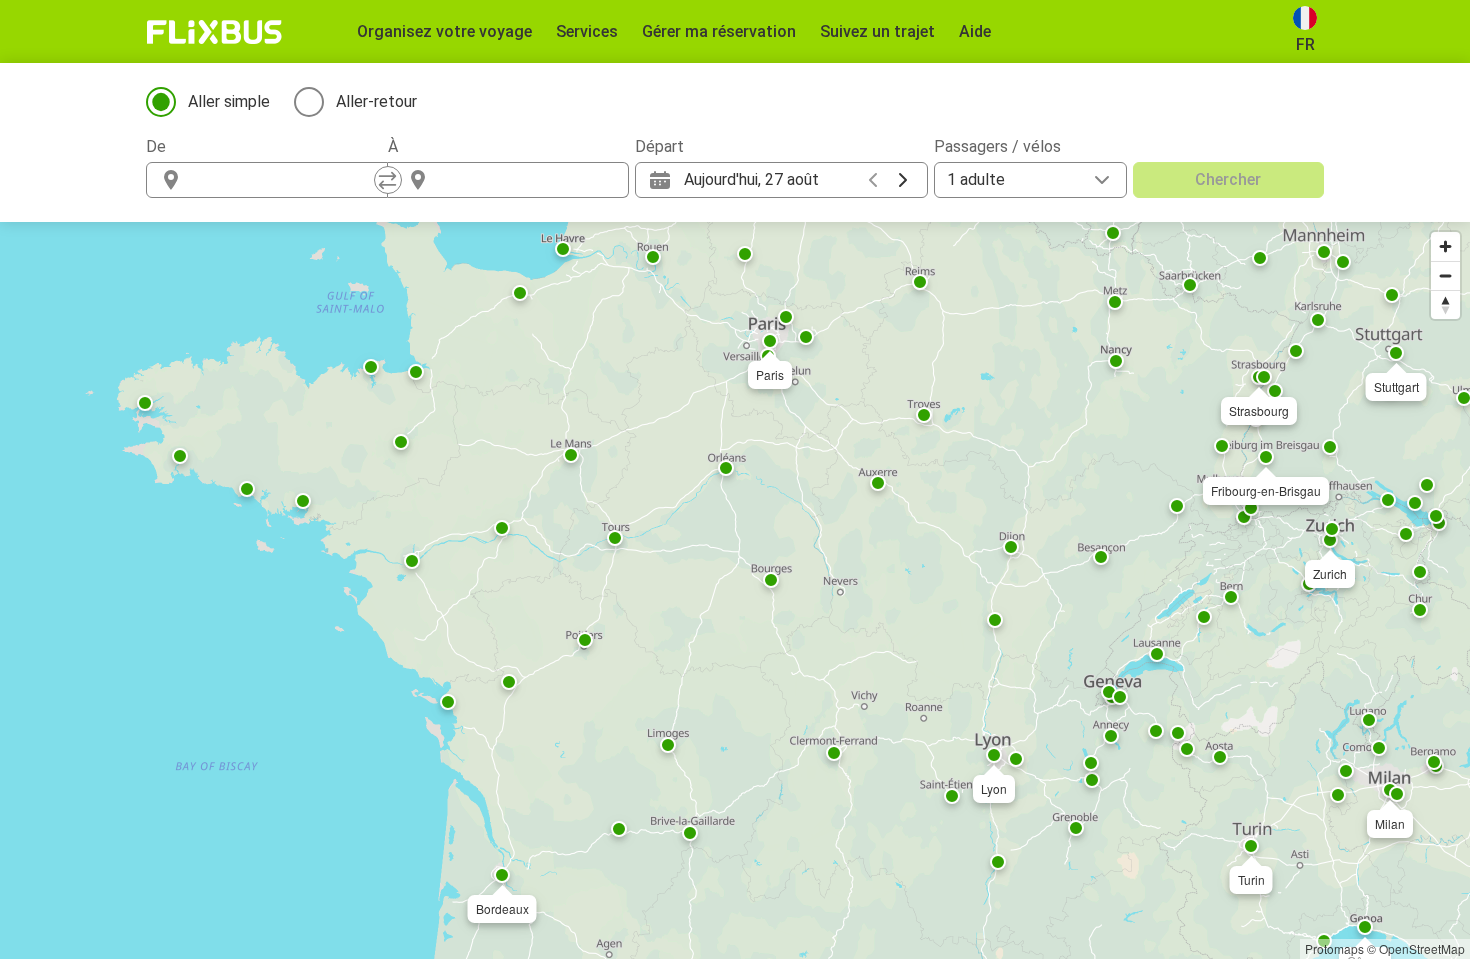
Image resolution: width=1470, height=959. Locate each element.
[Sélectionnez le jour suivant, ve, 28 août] (903, 180)
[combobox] (285, 180)
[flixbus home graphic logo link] (214, 32)
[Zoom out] (1445, 275)
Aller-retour (376, 101)
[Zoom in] (1445, 246)
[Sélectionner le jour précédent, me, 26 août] (873, 180)
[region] (735, 590)
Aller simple (229, 101)
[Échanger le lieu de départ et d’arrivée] (388, 180)
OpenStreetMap (1422, 948)
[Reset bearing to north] (1445, 304)
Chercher (1228, 179)
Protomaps (1334, 948)
